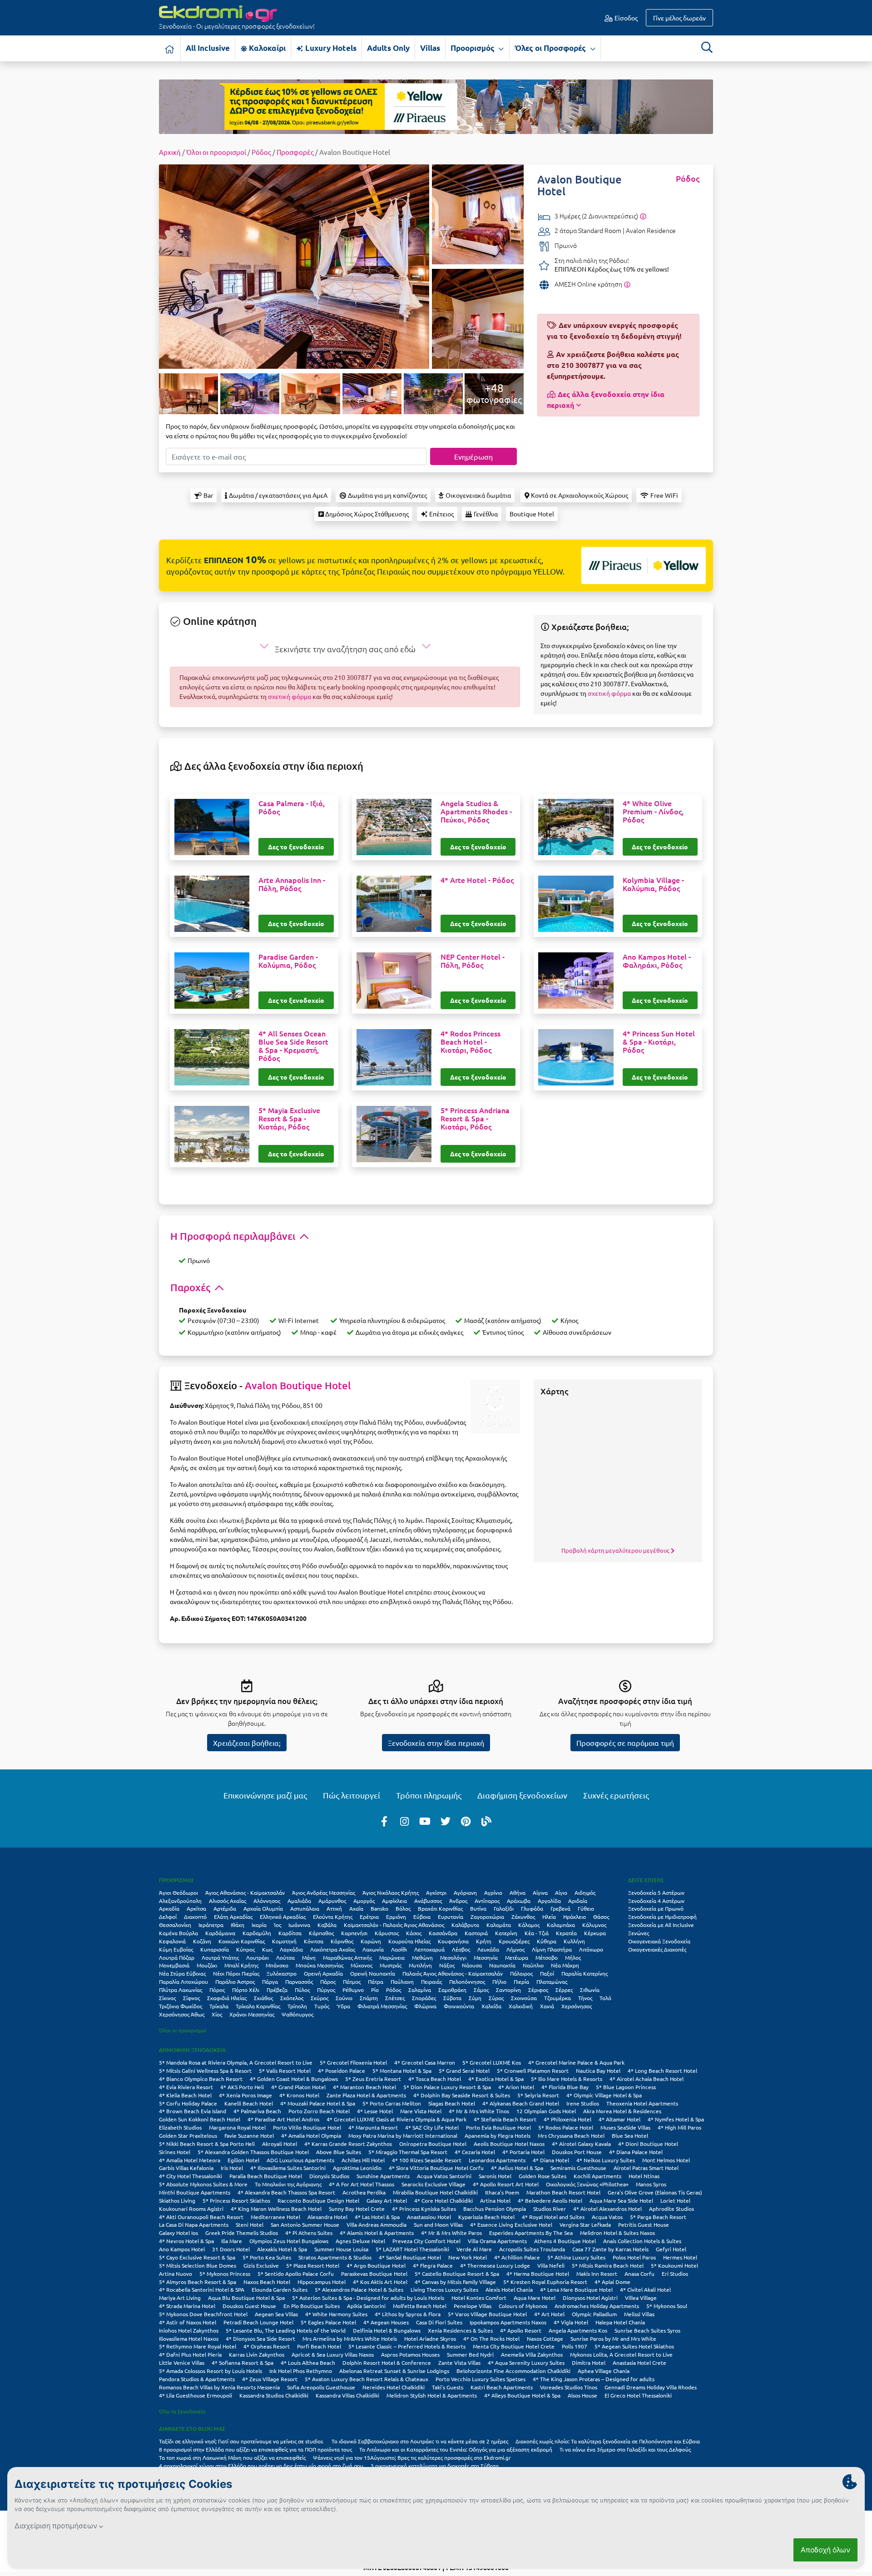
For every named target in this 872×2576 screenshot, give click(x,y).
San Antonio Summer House (305, 2224)
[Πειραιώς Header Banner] (436, 106)
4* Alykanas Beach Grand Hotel (521, 2103)
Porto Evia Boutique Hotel (498, 2127)
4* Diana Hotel (551, 2160)
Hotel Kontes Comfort (479, 2298)
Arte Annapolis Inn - (292, 884)
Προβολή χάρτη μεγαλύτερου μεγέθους (616, 1550)
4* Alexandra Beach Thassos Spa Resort (286, 2192)
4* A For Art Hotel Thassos (362, 2184)
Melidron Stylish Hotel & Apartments (432, 2395)
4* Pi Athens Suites (309, 2233)
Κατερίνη (506, 1933)
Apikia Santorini (366, 2306)
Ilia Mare (232, 2241)
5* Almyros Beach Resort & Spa (198, 2282)
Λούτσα (285, 1957)
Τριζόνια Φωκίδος (181, 2006)
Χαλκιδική (521, 2006)
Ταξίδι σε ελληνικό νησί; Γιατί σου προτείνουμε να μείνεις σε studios (242, 2441)
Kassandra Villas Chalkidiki (347, 2395)
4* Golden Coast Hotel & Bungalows (294, 2079)
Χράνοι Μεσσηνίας (252, 2014)
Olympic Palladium (594, 2314)
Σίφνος (191, 1998)
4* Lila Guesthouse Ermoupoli (196, 2395)
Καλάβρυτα (465, 1925)
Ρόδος (261, 152)
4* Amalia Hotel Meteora (190, 2160)
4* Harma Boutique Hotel (538, 2274)
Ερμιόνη (396, 1917)
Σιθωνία (590, 1990)
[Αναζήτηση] (707, 47)
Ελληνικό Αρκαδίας (283, 1917)
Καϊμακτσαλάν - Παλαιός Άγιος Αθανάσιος (394, 1925)
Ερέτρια (369, 1917)
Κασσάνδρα (443, 1933)
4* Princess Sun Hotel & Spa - (659, 1042)
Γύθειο (586, 1908)
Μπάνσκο (277, 1965)
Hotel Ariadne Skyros (430, 2338)
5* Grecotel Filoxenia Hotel (353, 2062)
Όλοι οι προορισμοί (216, 152)
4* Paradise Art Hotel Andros (283, 2119)
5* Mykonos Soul (667, 2306)
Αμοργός (364, 1901)
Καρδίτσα (290, 1933)
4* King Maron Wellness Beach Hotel (276, 2209)
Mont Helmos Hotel (666, 2160)
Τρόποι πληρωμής (429, 1795)
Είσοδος (625, 18)
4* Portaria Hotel (523, 2152)
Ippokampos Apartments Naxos (508, 2322)
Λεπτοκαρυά (429, 1949)
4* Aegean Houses (386, 2322)
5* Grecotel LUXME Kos (492, 2062)
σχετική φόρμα (290, 696)
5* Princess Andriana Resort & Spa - (475, 1119)
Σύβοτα (452, 1998)
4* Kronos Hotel (299, 2095)
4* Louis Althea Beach (308, 2363)
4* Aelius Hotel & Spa (517, 2168)
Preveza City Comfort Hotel (426, 2241)
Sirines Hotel (175, 2152)
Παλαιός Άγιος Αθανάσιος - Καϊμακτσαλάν (453, 1973)
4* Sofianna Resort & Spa (243, 2363)
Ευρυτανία (451, 1917)
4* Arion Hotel (516, 2087)
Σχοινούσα (524, 1998)
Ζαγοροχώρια (487, 1917)
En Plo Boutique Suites (312, 2306)
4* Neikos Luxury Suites (606, 2160)
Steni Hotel (250, 2224)
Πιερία (521, 1982)
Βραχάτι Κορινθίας (440, 1908)
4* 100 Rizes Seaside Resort (427, 2160)
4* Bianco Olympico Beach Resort (201, 2079)
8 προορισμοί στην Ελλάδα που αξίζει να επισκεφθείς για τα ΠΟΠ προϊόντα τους (255, 2449)
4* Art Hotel (549, 2314)
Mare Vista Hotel (421, 2111)
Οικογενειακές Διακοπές (657, 1949)
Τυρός (322, 2006)
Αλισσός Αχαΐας (228, 1901)
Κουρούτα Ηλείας (409, 1941)
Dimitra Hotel (589, 2363)
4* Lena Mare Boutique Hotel (576, 2289)
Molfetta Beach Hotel (420, 2306)
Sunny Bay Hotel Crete (357, 2209)
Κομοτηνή (284, 1941)
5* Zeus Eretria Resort (373, 2079)
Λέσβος (461, 1949)
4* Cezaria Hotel (475, 2152)
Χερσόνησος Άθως (182, 2014)
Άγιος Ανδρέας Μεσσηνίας (324, 1892)
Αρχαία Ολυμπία (263, 1908)
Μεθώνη (422, 1957)
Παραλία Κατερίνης (585, 1973)
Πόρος (217, 1990)
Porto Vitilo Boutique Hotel (307, 2127)
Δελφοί (168, 1917)
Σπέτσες (395, 1998)
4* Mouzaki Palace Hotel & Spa (318, 2103)
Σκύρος (320, 1998)
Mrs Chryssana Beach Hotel (571, 2135)
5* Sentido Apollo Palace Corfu (296, 2274)
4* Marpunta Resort (373, 2127)
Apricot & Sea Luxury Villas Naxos (333, 2354)
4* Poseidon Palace (342, 2071)
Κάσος (414, 1933)
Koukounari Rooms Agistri (191, 2209)
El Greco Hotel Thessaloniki (638, 2395)
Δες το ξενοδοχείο (296, 847)
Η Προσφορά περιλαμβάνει (234, 1236)
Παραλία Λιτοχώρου (183, 1982)
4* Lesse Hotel (375, 2111)
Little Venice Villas (182, 2363)
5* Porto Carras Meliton (392, 2103)
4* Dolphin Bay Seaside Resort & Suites (462, 2095)
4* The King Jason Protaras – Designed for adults (594, 2379)
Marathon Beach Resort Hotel (563, 2192)
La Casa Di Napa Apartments (194, 2224)
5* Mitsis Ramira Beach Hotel (608, 2265)
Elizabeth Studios (180, 2127)
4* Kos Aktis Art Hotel (380, 2282)
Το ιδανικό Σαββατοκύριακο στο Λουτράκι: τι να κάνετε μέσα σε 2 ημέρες (420, 2441)
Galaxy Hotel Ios (178, 2233)
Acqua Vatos (607, 2217)
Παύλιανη (402, 1982)
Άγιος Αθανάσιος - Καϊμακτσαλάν (245, 1892)
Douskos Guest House (249, 2306)
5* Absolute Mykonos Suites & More (203, 2184)
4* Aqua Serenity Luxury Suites (526, 2363)
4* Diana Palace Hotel (636, 2152)
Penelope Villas (473, 2306)
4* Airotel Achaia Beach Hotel (647, 2079)
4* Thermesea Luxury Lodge (495, 2265)
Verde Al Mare (474, 2249)
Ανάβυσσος (428, 1901)
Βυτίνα (478, 1908)
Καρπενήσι (354, 1933)
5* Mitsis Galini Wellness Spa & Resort (205, 2071)
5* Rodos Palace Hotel (566, 2127)
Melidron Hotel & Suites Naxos (617, 2233)
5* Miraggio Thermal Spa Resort (408, 2152)
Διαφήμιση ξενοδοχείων (522, 1795)
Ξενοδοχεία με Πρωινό (656, 1908)
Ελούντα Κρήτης (333, 1917)
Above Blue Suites (339, 2152)
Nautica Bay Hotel (598, 2071)
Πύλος (302, 1990)
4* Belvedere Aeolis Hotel (550, 2200)
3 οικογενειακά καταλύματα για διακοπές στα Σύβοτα (435, 2466)
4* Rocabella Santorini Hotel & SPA (202, 2289)
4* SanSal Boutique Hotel (410, 2257)
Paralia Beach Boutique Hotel (266, 2176)
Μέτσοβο (547, 1957)
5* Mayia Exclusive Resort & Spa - (289, 1119)
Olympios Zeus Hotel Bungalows (289, 2241)
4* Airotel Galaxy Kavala (581, 2144)
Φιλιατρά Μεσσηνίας (382, 2006)
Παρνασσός (299, 1982)
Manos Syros (651, 2184)
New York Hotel (468, 2257)
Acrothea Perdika (364, 2192)
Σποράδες (424, 1998)
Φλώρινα (425, 2006)
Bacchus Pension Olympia (495, 2209)
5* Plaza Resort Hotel (313, 2265)
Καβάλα (327, 1925)
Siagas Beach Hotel (452, 2103)
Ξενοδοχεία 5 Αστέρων (656, 1892)
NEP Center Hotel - (473, 961)
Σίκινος (167, 1998)
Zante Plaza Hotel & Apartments (366, 2095)
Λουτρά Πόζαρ (177, 1957)
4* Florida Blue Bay (565, 2087)
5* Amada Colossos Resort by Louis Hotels (211, 2371)
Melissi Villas (639, 2314)
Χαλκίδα (491, 2006)
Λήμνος (515, 1949)
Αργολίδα (549, 1901)
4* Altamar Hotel (619, 2119)
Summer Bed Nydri (470, 2354)
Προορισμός (473, 48)
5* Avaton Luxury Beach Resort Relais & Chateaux (367, 2379)
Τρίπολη (297, 2006)
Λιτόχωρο (591, 1949)
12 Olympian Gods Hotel (546, 2111)
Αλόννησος (267, 1901)
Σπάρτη (369, 1998)
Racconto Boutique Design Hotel (318, 2200)
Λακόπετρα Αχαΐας (333, 1949)
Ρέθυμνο (353, 1990)
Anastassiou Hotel (429, 2217)
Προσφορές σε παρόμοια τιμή (625, 1743)
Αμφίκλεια (394, 1901)
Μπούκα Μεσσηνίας (320, 1965)
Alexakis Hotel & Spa (282, 2249)
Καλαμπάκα (561, 1925)
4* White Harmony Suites (336, 2314)
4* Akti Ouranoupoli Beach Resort (201, 2217)
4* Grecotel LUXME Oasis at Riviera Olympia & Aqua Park (396, 2119)
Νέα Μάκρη (565, 1965)
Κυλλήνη (574, 1941)
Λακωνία (373, 1949)
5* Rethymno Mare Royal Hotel (198, 2346)
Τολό (605, 1998)
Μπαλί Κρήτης (241, 1965)
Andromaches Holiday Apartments (597, 2306)
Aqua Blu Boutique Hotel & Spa (246, 2298)
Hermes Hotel (680, 2257)
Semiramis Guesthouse (578, 2168)
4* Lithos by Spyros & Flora (408, 2314)
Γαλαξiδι (504, 1908)
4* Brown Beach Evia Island (193, 2111)
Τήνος (585, 1998)
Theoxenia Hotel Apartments (642, 2103)
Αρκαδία (169, 1908)
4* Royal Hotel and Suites (553, 2217)
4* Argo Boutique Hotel (376, 2265)
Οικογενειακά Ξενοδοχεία (659, 1941)
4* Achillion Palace (517, 2257)
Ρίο (375, 1990)
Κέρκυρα (595, 1933)
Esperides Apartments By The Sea (531, 2233)
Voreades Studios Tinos (569, 2387)
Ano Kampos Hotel (182, 2249)
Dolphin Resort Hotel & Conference (387, 2363)
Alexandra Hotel (327, 2217)
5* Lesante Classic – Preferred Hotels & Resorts (407, 2346)
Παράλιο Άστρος (235, 1982)
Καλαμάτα (499, 1925)
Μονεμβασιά (174, 1965)
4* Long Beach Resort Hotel (662, 2071)
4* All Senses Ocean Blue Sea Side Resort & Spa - (293, 1045)
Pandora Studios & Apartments (197, 2379)
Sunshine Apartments (383, 2176)
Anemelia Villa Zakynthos (532, 2354)
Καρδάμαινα (220, 1933)
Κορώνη (371, 1941)
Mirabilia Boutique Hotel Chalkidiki (435, 2192)
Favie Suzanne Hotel (249, 2135)
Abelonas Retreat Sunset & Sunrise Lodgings (394, 2371)
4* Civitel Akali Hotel (645, 2289)
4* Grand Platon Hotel (298, 2087)
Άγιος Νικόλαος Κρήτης (391, 1892)
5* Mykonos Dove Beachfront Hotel (203, 2314)
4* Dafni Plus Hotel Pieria (190, 2354)
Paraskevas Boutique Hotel (374, 2274)
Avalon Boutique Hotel (298, 1385)
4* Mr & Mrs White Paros (451, 2233)
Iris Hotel (232, 2168)
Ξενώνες (639, 1933)
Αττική (334, 1908)
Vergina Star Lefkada (585, 2224)
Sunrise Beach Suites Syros (647, 2330)
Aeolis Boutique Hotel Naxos (509, 2144)
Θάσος (601, 1917)
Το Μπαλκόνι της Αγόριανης (288, 2184)
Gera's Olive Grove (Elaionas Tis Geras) (655, 2192)
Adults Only (388, 48)
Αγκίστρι (436, 1892)
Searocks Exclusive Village (434, 2184)
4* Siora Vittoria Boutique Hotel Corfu (436, 2168)
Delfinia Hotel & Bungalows (387, 2330)
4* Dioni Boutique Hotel (648, 2144)
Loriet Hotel (675, 2200)
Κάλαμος (529, 1925)
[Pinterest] (466, 1821)
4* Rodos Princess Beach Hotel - (471, 1042)
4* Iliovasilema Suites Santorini (288, 2168)
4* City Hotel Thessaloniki (191, 2176)
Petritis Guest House (644, 2224)
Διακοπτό (195, 1917)
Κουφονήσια (453, 1941)
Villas (430, 48)
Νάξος (447, 1965)
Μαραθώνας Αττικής (347, 1957)
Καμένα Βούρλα (178, 1933)
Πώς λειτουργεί (352, 1795)
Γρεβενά (560, 1908)
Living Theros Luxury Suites (444, 2289)
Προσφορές (295, 152)
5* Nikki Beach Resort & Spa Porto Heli (207, 2144)
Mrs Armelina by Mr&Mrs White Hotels (350, 2338)
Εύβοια (422, 1917)
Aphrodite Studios (671, 2209)
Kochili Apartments (597, 2176)
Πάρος (328, 1982)
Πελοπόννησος (467, 1982)
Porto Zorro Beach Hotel (319, 2111)
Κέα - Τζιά (537, 1933)
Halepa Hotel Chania (620, 2322)
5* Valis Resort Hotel (285, 2071)
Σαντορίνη (508, 1990)
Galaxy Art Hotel (387, 2200)
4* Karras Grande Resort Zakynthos (348, 2144)
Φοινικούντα (459, 2006)
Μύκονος (362, 1965)
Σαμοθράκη (452, 1990)
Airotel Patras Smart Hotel (646, 2168)
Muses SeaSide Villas (625, 2127)
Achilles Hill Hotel (363, 2160)
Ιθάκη (238, 1925)
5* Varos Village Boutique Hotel (487, 2314)
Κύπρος (245, 1949)
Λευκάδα (488, 1949)
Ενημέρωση (473, 456)
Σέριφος (538, 1990)
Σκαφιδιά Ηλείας (227, 1998)
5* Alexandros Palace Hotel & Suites (359, 2289)
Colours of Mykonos (523, 2306)
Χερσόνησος (577, 2006)
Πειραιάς (431, 1982)
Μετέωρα (517, 1957)
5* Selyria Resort (538, 2095)
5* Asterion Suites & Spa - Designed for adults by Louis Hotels (368, 2298)
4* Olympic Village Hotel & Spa (604, 2095)
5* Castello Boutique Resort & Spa (457, 2274)
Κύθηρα (547, 1941)
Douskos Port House (577, 2152)
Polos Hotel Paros (634, 2257)
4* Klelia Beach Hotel (185, 2095)
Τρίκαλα (219, 2006)
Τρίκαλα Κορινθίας (258, 2006)
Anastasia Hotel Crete (639, 2363)
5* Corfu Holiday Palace (188, 2103)
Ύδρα (343, 2006)
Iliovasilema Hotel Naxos (189, 2338)
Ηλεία (549, 1917)
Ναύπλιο (533, 1965)
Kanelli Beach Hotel (249, 2103)
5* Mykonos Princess (225, 2274)
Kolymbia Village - (653, 884)
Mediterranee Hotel (275, 2217)
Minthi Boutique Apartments (195, 2192)
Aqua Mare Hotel (535, 2298)
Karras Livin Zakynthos (257, 2354)
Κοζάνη (202, 1941)
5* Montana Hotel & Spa (402, 2071)
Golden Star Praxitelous (188, 2135)
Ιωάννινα (299, 1925)
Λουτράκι (258, 1957)
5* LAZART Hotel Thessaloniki (412, 2249)
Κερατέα (566, 1933)
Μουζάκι (207, 1965)
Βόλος (403, 1908)
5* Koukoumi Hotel (674, 2265)
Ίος (277, 1925)
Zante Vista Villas (459, 2363)
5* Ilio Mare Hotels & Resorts (567, 2079)
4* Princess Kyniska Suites (424, 2209)
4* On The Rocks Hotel (491, 2338)
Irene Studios (583, 2103)
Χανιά (547, 2006)
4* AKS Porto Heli (242, 2087)
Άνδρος (458, 1901)
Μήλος (573, 1957)
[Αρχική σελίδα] (170, 48)
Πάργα (270, 1982)
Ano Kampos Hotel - (657, 961)
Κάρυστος (387, 1933)
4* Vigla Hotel (571, 2322)
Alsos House (582, 2395)
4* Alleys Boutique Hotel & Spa (522, 2395)
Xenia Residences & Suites (460, 2330)
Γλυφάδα (532, 1908)
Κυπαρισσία (215, 1949)
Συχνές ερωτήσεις (616, 1795)
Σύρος (496, 1998)
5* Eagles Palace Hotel (328, 2322)
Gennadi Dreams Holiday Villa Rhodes (651, 2387)
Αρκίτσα (196, 1908)
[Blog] (486, 1821)
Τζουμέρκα (557, 1998)
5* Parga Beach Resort (658, 2217)
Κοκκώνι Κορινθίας (242, 1941)
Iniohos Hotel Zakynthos (189, 2330)
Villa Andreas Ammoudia (377, 2224)
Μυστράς (391, 1965)
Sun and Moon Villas (438, 2224)
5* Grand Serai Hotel (464, 2071)
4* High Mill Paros (679, 2127)
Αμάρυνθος (332, 1901)
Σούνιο (344, 1998)
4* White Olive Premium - (653, 812)
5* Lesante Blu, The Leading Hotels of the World (286, 2330)
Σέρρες (564, 1990)
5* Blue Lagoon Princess (626, 2087)
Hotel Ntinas (644, 2176)
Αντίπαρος (487, 1901)
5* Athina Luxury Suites (576, 2257)
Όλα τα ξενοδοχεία (182, 2411)
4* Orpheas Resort (267, 2346)
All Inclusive (208, 48)
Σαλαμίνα (420, 1990)
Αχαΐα (356, 1908)
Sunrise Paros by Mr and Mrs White (613, 2338)
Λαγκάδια (291, 1949)
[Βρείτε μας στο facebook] (384, 1821)
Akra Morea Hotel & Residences (622, 2111)
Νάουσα (472, 1965)
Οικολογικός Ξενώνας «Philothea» (587, 2184)
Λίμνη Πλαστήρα (552, 1949)
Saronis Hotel (495, 2176)
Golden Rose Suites (543, 2176)
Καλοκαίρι (266, 48)
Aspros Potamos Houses (410, 2354)
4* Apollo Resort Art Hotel (506, 2184)
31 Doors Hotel (231, 2249)
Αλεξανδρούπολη (180, 1901)
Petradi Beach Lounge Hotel (258, 2322)
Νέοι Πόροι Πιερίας (236, 1973)
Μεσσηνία (486, 1957)
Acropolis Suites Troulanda (532, 2249)
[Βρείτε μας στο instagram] (405, 1821)
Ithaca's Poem (502, 2192)
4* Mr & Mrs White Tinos (479, 2111)
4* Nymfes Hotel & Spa (676, 2119)
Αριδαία (578, 1901)
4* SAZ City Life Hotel (432, 2127)
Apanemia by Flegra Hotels (498, 2135)
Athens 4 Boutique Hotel (565, 2241)
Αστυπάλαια (305, 1908)
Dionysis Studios (329, 2176)
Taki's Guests (448, 2387)
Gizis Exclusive (261, 2265)
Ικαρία (259, 1925)
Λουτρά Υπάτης (220, 1957)
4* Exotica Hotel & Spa (496, 2079)
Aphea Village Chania (604, 2371)
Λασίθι (399, 1949)
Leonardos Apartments (497, 2160)
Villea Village (641, 2298)
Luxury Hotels (330, 48)
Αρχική (170, 152)
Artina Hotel (495, 2200)
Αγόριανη (465, 1892)
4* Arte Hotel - (477, 880)
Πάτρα (376, 1982)
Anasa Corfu (639, 2274)
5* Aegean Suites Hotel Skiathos (634, 2346)
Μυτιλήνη (420, 1965)
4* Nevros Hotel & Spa (186, 2241)
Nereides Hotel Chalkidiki (394, 2387)
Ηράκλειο (575, 1917)
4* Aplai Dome (612, 2282)
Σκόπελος (292, 1998)
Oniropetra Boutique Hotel (433, 2144)
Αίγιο (561, 1892)
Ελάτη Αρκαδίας (233, 1917)
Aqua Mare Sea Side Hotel (621, 2200)
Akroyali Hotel (280, 2144)
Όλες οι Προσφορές (551, 48)
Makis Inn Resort (597, 2274)
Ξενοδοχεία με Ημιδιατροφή (662, 1917)
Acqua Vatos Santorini (444, 2176)
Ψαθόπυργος (297, 2014)
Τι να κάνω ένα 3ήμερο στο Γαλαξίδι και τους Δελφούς (625, 2449)
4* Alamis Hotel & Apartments (377, 2233)
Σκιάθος (263, 1998)
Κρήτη (484, 1941)
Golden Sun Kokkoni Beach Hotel (200, 2119)
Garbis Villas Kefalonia (186, 2168)
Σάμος (481, 1990)
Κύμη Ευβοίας (176, 1949)
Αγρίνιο (493, 1892)
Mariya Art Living (180, 2298)
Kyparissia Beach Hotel (486, 2217)
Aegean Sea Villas (276, 2314)
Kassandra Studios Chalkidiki (274, 2395)
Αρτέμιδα (225, 1908)
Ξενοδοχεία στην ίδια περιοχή (436, 1743)
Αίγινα (540, 1892)
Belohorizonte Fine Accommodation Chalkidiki (513, 2371)
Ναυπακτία (502, 1965)
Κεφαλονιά (172, 1941)
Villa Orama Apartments (497, 2241)
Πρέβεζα (277, 1990)
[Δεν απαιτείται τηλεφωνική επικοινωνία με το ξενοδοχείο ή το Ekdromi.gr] (627, 284)
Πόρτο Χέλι (246, 1990)
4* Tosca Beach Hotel (435, 2079)
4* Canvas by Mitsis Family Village (455, 2282)
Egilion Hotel (243, 2160)
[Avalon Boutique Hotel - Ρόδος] (294, 265)
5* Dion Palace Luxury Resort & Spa (447, 2087)
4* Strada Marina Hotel (187, 2306)
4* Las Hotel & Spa (377, 2217)
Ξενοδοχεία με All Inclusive (661, 1925)
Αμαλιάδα (299, 1901)
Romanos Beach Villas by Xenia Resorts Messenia (219, 2387)
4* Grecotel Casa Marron (425, 2062)
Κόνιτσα (314, 1941)
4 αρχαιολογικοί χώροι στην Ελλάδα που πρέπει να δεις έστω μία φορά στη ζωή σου (261, 2466)
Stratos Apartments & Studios (335, 2257)
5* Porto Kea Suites (267, 2257)
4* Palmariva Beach (257, 2111)
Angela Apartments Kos (578, 2330)
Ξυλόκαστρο (282, 1973)
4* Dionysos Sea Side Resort (260, 2338)
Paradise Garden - (288, 961)
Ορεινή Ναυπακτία (373, 1973)
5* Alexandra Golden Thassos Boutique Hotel (253, 2152)
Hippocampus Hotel (322, 2282)
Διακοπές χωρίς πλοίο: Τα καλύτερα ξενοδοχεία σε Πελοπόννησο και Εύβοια (608, 2441)
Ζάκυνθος (523, 1917)
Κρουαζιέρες (514, 1941)
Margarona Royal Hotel (237, 2127)
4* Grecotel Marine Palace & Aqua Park (576, 2062)
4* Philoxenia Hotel (567, 2119)
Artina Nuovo (176, 2274)
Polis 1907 (575, 2346)
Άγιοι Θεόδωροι (178, 1892)
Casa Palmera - (292, 807)
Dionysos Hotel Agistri (590, 2298)
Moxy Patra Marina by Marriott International (403, 2135)
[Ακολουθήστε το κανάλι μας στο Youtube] (425, 1821)
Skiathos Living (177, 2200)
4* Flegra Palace (433, 2265)
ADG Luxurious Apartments (300, 2160)
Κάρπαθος (321, 1933)
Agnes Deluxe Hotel (360, 2241)
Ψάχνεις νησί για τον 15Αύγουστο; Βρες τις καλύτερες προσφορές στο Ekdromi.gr (412, 2457)
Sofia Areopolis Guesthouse (321, 2387)
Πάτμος (352, 1982)
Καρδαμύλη (257, 1933)
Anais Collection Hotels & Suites (642, 2241)
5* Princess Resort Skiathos (236, 2200)
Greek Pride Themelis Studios (242, 2233)
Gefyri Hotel (671, 2249)
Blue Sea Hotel (630, 2135)
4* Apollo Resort (521, 2330)
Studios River (550, 2209)
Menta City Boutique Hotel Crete (514, 2346)
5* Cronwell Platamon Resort (533, 2071)
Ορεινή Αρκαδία (323, 1973)
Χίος (217, 2014)
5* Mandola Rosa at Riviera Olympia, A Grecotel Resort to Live (236, 2062)
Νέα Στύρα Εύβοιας (182, 1973)
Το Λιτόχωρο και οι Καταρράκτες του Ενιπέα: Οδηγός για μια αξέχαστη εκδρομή (456, 2449)
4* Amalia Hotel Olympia (311, 2135)
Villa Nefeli (551, 2265)
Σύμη (475, 1998)
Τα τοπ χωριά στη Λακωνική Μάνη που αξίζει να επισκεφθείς (232, 2457)
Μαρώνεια (392, 1957)
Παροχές (191, 1287)
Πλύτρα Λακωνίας (181, 1990)
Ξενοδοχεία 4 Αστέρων (656, 1901)
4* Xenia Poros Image (245, 2095)
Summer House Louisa (341, 2249)
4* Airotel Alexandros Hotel (607, 2209)
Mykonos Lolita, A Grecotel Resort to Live (621, 2354)
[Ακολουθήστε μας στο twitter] (446, 1821)
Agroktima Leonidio (357, 2168)
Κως (267, 1949)
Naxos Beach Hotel (267, 2282)
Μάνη (309, 1957)
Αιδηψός (585, 1892)
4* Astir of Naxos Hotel (188, 2322)
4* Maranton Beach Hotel (364, 2087)
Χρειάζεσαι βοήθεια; (247, 1743)
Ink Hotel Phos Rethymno (301, 2371)
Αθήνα (518, 1892)
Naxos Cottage (545, 2338)
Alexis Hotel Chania (509, 2289)
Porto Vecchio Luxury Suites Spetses (481, 2379)
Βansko (379, 1908)
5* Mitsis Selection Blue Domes (198, 2265)
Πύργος (326, 1990)
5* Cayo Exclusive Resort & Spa (197, 2257)
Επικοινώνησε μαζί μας (265, 1795)
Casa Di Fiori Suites (439, 2322)
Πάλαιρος (521, 1973)
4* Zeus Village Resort (270, 2379)
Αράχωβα (519, 1901)
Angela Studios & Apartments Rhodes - (476, 812)
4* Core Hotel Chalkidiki (443, 2200)
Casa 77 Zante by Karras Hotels (610, 2249)
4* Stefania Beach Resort (505, 2119)
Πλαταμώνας (552, 1982)
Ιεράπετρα (211, 1925)
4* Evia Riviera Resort (186, 2087)
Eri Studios (675, 2274)
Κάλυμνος (594, 1925)
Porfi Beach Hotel (319, 2346)
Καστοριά (476, 1933)
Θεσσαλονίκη (175, 1925)
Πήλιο (499, 1982)
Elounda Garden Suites (280, 2289)
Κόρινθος (342, 1941)
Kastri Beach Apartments (502, 2387)
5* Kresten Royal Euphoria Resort (545, 2282)
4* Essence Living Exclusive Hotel (511, 2224)
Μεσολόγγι (453, 1957)
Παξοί (547, 1973)
